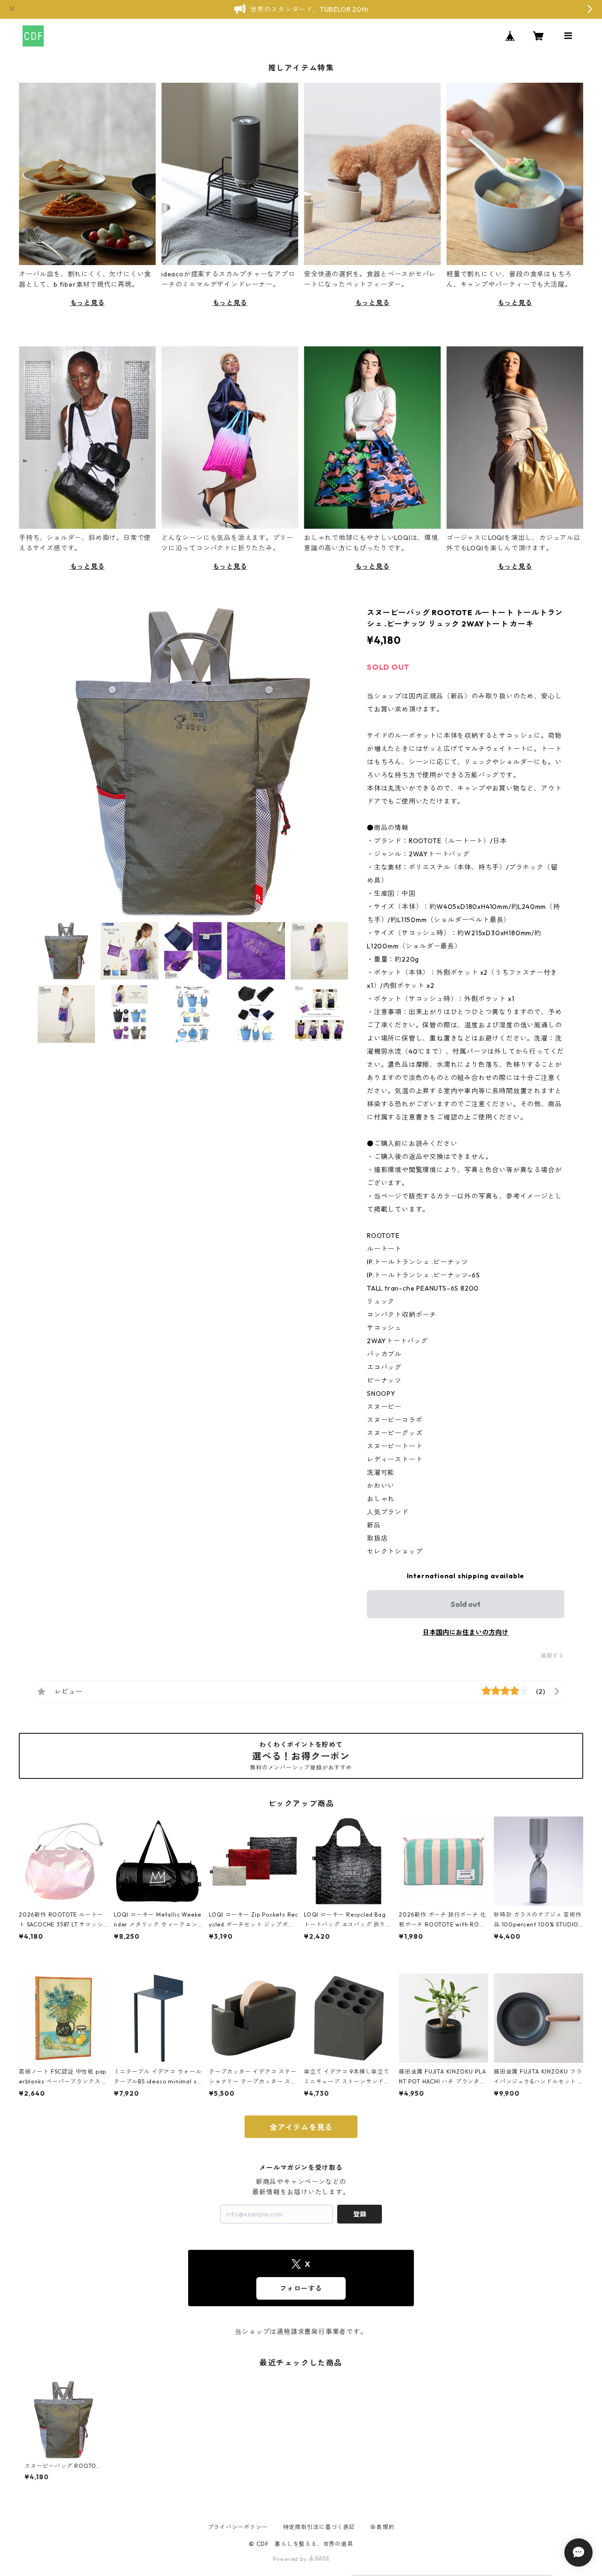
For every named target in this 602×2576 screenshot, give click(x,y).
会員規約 (382, 2527)
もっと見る (87, 303)
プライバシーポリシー (238, 2527)
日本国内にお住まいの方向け (466, 1632)
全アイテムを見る (301, 2127)
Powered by (291, 2559)
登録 (360, 2214)
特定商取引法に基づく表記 (319, 2527)
